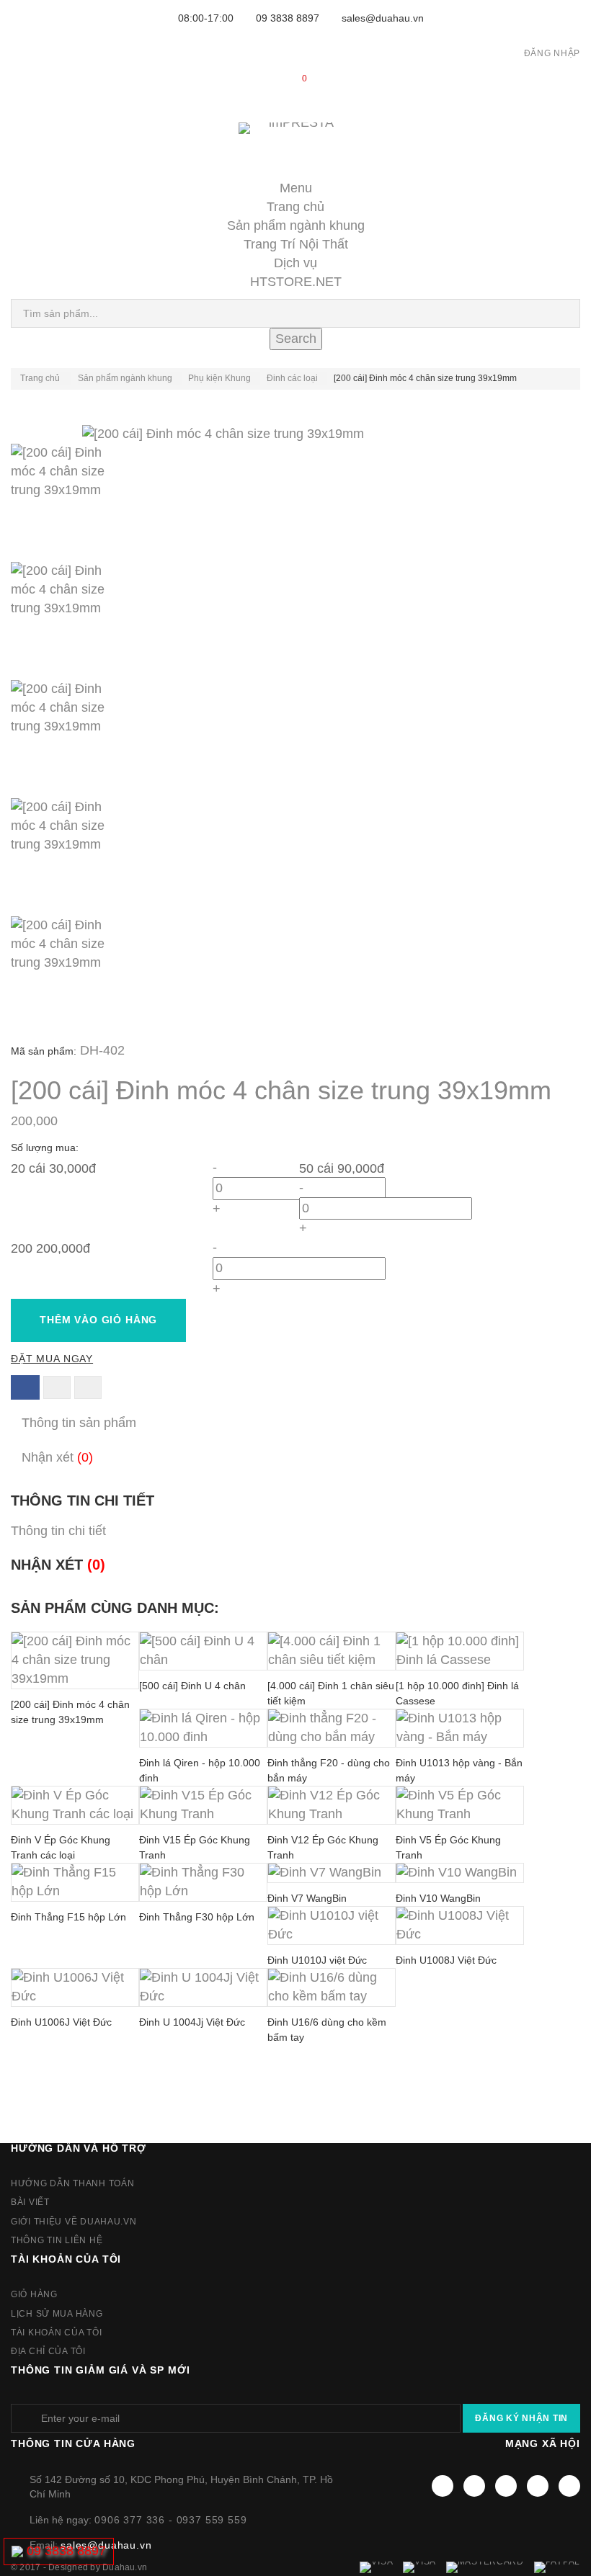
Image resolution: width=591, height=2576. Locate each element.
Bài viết (30, 2202)
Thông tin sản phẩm (79, 1423)
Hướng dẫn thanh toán (72, 2183)
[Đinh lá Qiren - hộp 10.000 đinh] (203, 1728)
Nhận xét (57, 1457)
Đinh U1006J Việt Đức (61, 2022)
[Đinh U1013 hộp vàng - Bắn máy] (460, 1728)
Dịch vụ (295, 263)
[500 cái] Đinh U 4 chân (192, 1686)
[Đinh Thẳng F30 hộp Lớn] (203, 1882)
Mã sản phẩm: (44, 1051)
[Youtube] (506, 2486)
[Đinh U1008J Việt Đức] (460, 1926)
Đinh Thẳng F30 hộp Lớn (197, 1917)
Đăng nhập (552, 53)
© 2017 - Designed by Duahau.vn (79, 2567)
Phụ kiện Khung (219, 378)
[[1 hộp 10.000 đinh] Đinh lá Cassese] (460, 1651)
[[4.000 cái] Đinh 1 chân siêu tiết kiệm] (332, 1651)
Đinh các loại (292, 378)
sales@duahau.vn (383, 18)
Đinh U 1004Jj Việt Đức (192, 2022)
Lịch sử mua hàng (57, 2314)
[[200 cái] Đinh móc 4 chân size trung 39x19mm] (295, 503)
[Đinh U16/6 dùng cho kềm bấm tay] (332, 1987)
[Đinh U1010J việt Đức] (332, 1926)
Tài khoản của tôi (66, 2259)
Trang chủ (295, 207)
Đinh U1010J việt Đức (317, 1960)
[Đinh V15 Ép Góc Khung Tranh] (203, 1805)
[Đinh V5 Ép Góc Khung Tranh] (460, 1805)
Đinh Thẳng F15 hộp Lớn (68, 1917)
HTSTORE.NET (296, 282)
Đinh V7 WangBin (307, 1898)
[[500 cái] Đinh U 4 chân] (203, 1651)
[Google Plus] (538, 2486)
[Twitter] (474, 2486)
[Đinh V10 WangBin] (460, 1873)
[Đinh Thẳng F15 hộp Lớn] (75, 1882)
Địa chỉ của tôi (48, 2351)
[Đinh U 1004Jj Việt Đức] (203, 1987)
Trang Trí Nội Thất (296, 244)
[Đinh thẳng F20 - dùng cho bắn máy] (332, 1728)
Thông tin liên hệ (57, 2240)
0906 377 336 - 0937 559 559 (171, 2520)
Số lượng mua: (46, 1148)
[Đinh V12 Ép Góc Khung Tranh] (332, 1805)
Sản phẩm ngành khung (296, 225)
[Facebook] (443, 2486)
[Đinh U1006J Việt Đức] (75, 1987)
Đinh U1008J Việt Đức (446, 1960)
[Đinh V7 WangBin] (332, 1873)
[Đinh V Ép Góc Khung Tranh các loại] (75, 1805)
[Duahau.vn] (296, 143)
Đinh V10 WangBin (438, 1898)
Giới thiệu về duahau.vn (74, 2222)
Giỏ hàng (34, 2294)
